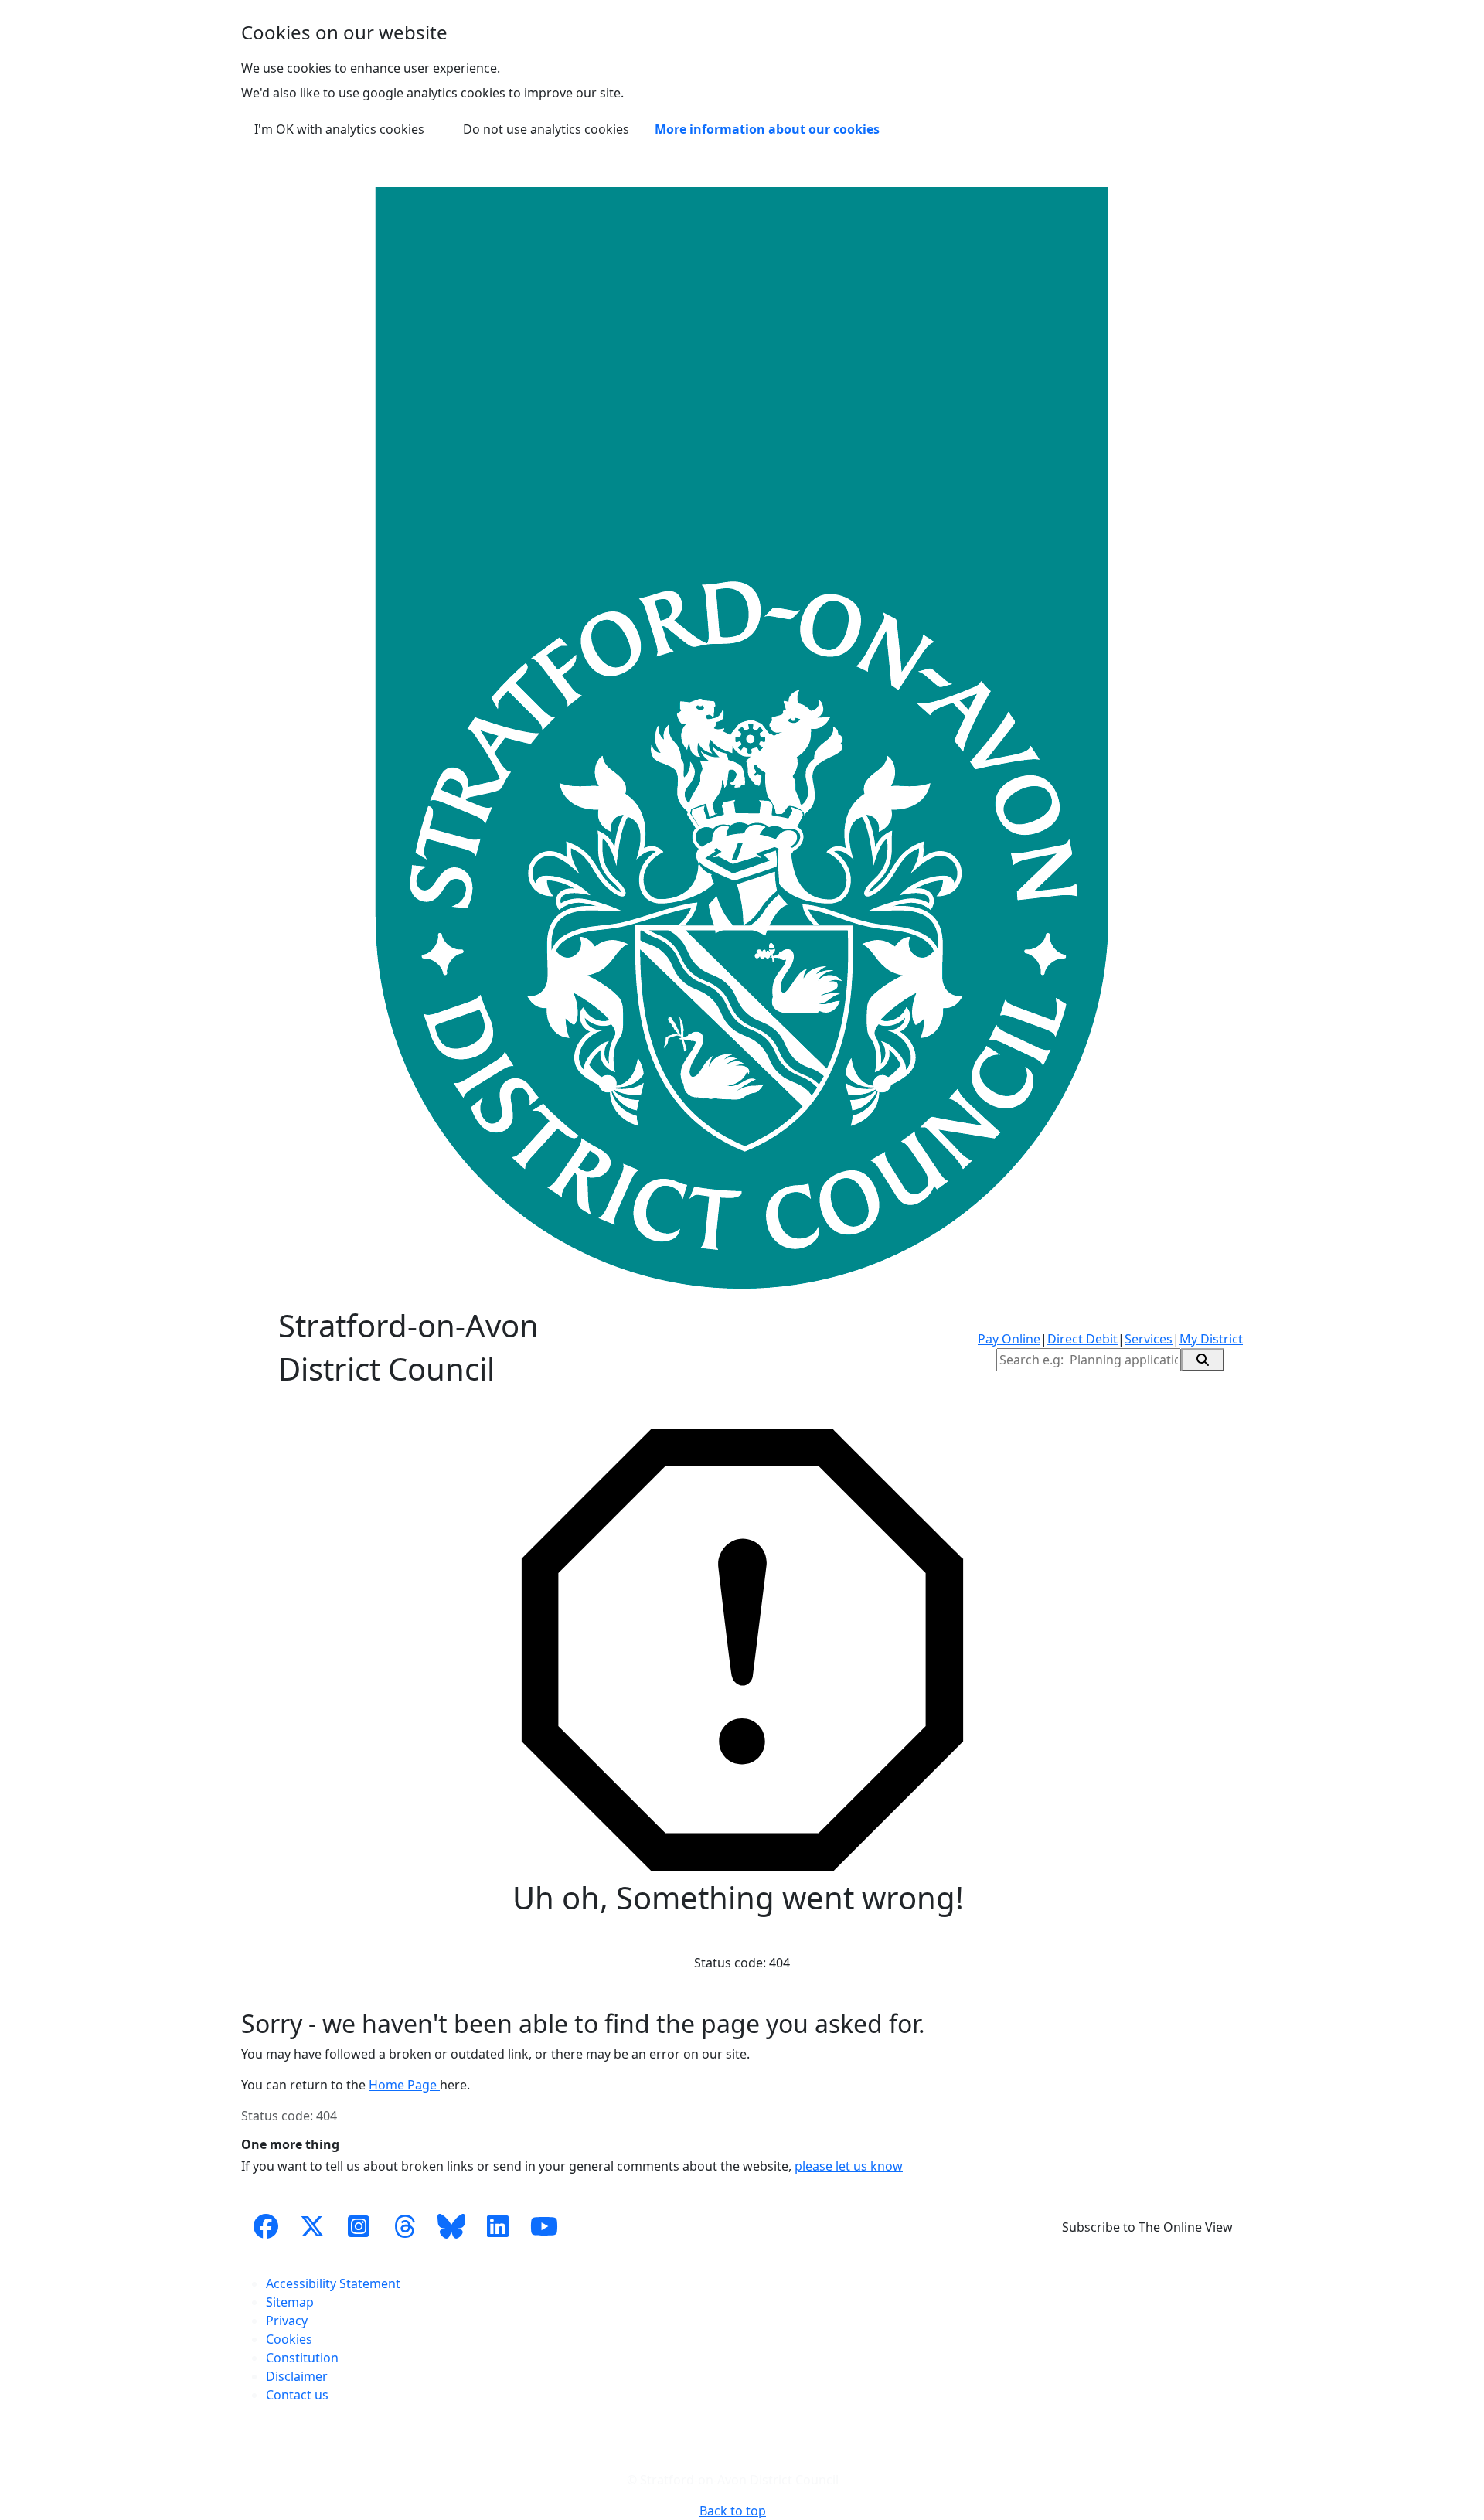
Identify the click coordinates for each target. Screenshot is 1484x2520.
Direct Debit (1082, 1339)
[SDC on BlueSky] (451, 2227)
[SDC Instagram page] (359, 2227)
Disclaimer (297, 2376)
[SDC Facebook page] (266, 2227)
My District (1211, 1339)
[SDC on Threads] (405, 2227)
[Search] (1203, 1360)
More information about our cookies (767, 129)
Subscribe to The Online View (1147, 2227)
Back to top (733, 2511)
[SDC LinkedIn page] (498, 2227)
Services (1149, 1339)
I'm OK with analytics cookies (339, 129)
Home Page (404, 2085)
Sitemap (290, 2302)
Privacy (287, 2321)
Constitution (302, 2358)
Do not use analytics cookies (546, 129)
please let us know (849, 2166)
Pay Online (1009, 1339)
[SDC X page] (312, 2227)
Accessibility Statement (333, 2283)
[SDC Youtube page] (544, 2227)
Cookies (289, 2339)
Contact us (297, 2395)
